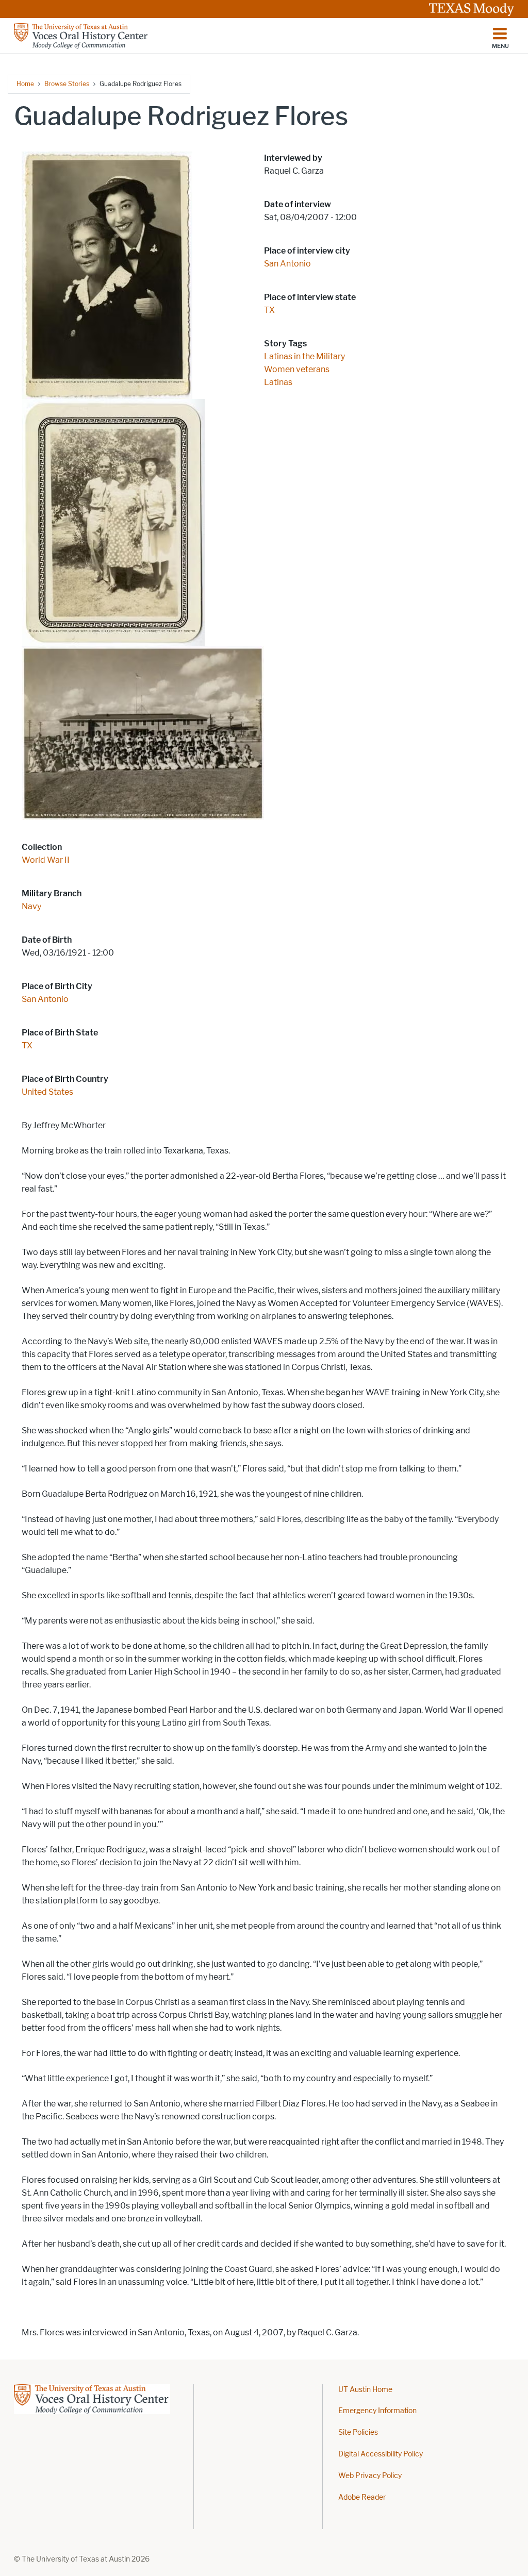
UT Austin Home (365, 2390)
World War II (46, 860)
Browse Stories (67, 84)
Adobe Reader (362, 2497)
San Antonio (45, 999)
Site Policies (358, 2432)
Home (25, 84)
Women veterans (297, 369)
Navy (31, 906)
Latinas (278, 382)
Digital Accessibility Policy (381, 2454)
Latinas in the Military (304, 356)
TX (27, 1046)
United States (47, 1092)
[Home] (81, 36)
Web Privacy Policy (370, 2476)
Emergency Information (377, 2411)
